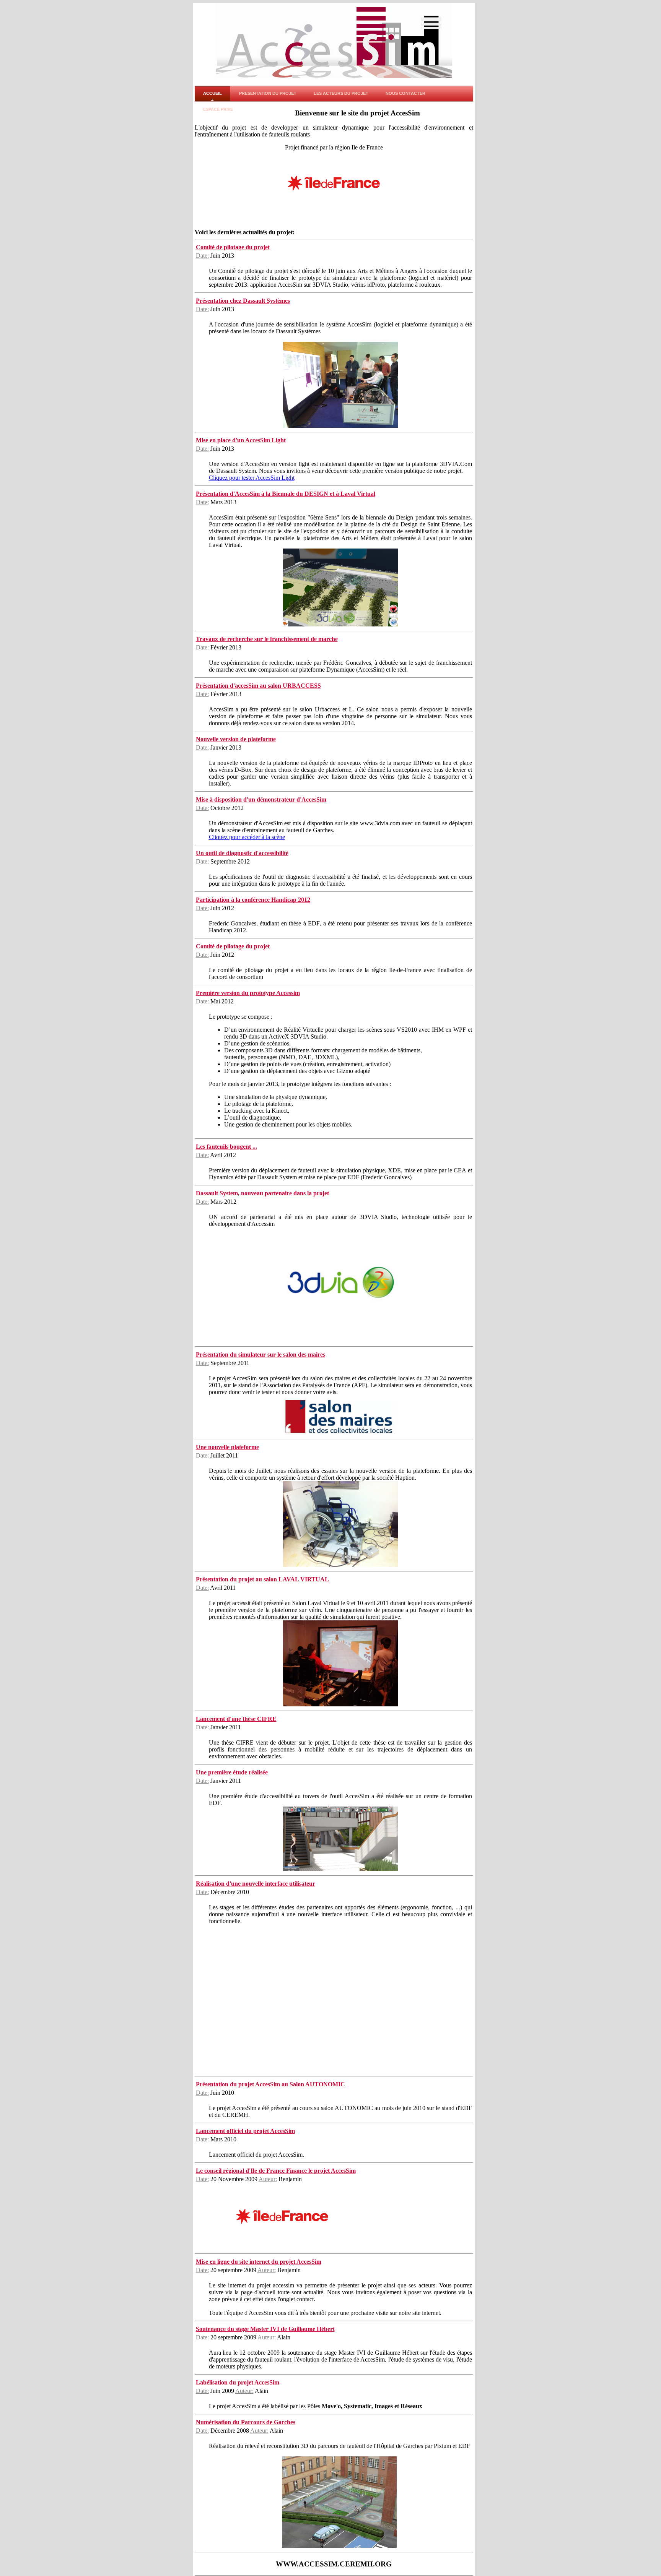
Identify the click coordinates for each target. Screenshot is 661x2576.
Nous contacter (405, 93)
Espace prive (218, 109)
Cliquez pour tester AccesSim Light (252, 478)
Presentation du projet (268, 93)
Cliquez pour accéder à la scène (247, 837)
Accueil (212, 93)
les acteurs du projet (341, 93)
